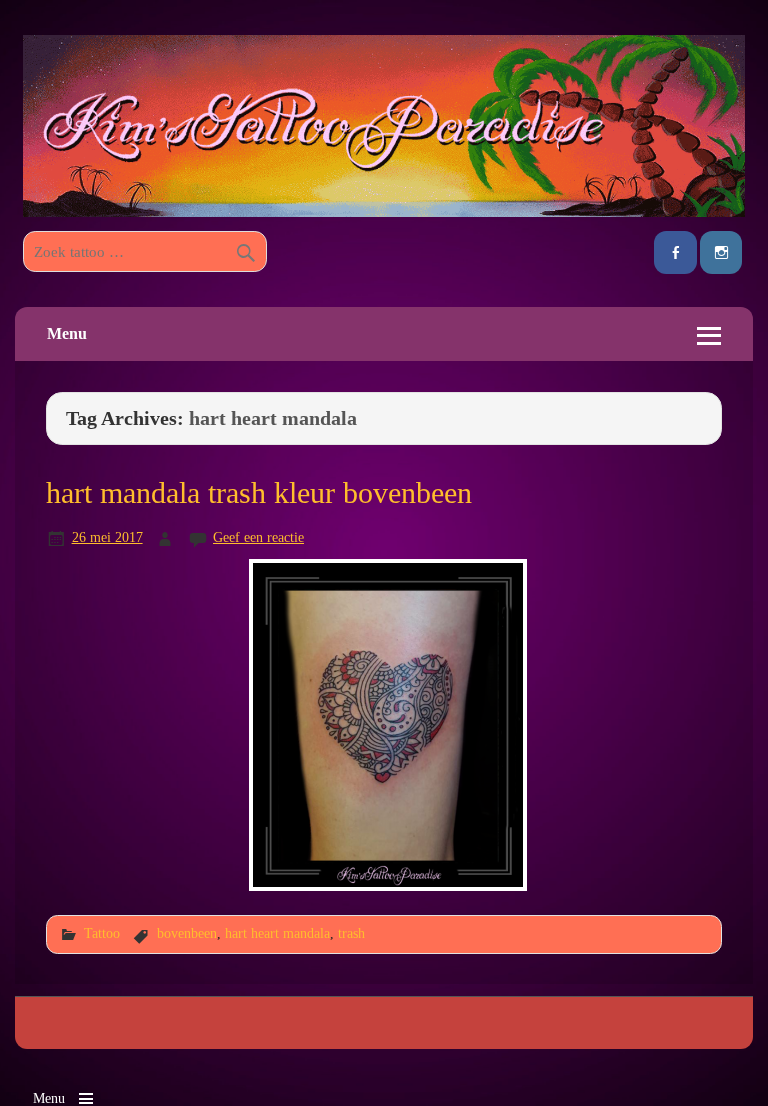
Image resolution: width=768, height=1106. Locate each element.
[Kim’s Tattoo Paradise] (384, 211)
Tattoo (102, 933)
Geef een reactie (258, 537)
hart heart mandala (277, 933)
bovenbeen (187, 933)
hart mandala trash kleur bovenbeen (259, 493)
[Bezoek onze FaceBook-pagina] (675, 252)
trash (351, 933)
